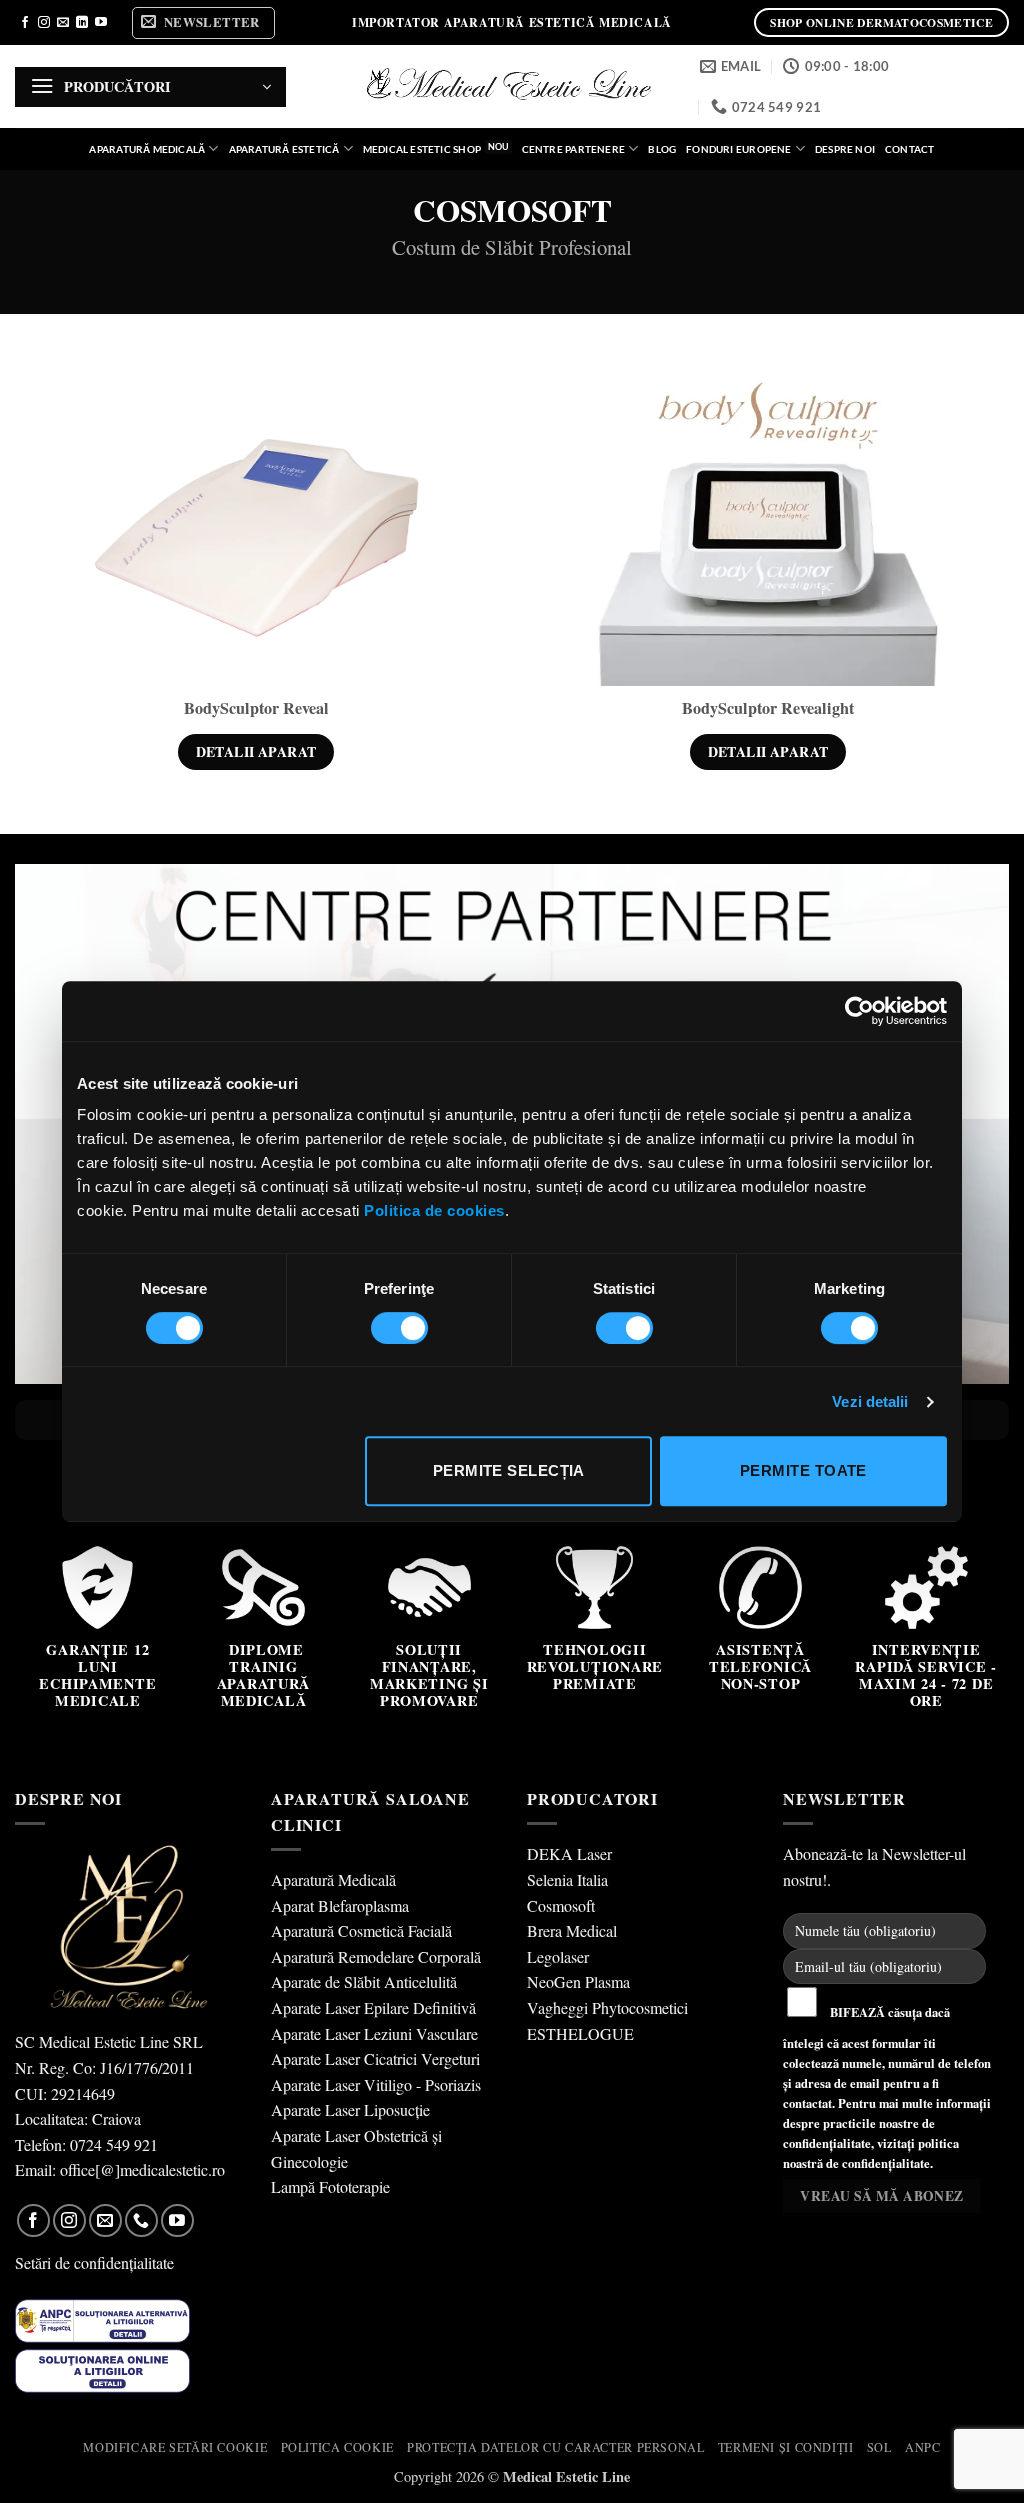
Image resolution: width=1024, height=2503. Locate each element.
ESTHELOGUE (580, 2033)
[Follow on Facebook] (25, 23)
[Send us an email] (63, 23)
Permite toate (803, 1470)
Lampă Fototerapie (330, 2186)
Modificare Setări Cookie (175, 2447)
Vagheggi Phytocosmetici (607, 2007)
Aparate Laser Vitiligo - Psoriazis (376, 2084)
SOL (879, 2447)
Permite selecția (509, 1470)
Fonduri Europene (738, 149)
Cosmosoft (561, 1905)
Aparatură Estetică (284, 149)
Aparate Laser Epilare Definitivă (373, 2007)
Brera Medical (572, 1930)
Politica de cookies (434, 1210)
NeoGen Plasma (578, 1981)
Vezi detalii (870, 1401)
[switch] (399, 1328)
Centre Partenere (573, 149)
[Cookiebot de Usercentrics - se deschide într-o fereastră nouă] (859, 1011)
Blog (662, 149)
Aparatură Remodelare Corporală (376, 1956)
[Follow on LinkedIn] (82, 23)
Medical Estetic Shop (422, 149)
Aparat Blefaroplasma (340, 1905)
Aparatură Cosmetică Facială (361, 1930)
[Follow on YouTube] (101, 23)
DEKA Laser (569, 1853)
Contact (909, 149)
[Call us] (141, 2220)
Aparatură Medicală (147, 149)
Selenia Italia (567, 1879)
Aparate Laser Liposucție (350, 2109)
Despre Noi (845, 149)
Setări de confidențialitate (94, 2262)
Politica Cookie (337, 2447)
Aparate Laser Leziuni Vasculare (374, 2033)
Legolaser (558, 1956)
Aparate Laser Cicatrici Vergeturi (375, 2058)
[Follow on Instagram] (44, 23)
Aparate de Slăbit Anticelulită (364, 1981)
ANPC (922, 2447)
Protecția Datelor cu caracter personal (555, 2447)
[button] (203, 23)
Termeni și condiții (786, 2447)
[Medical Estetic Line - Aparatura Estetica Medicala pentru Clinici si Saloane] (512, 86)
